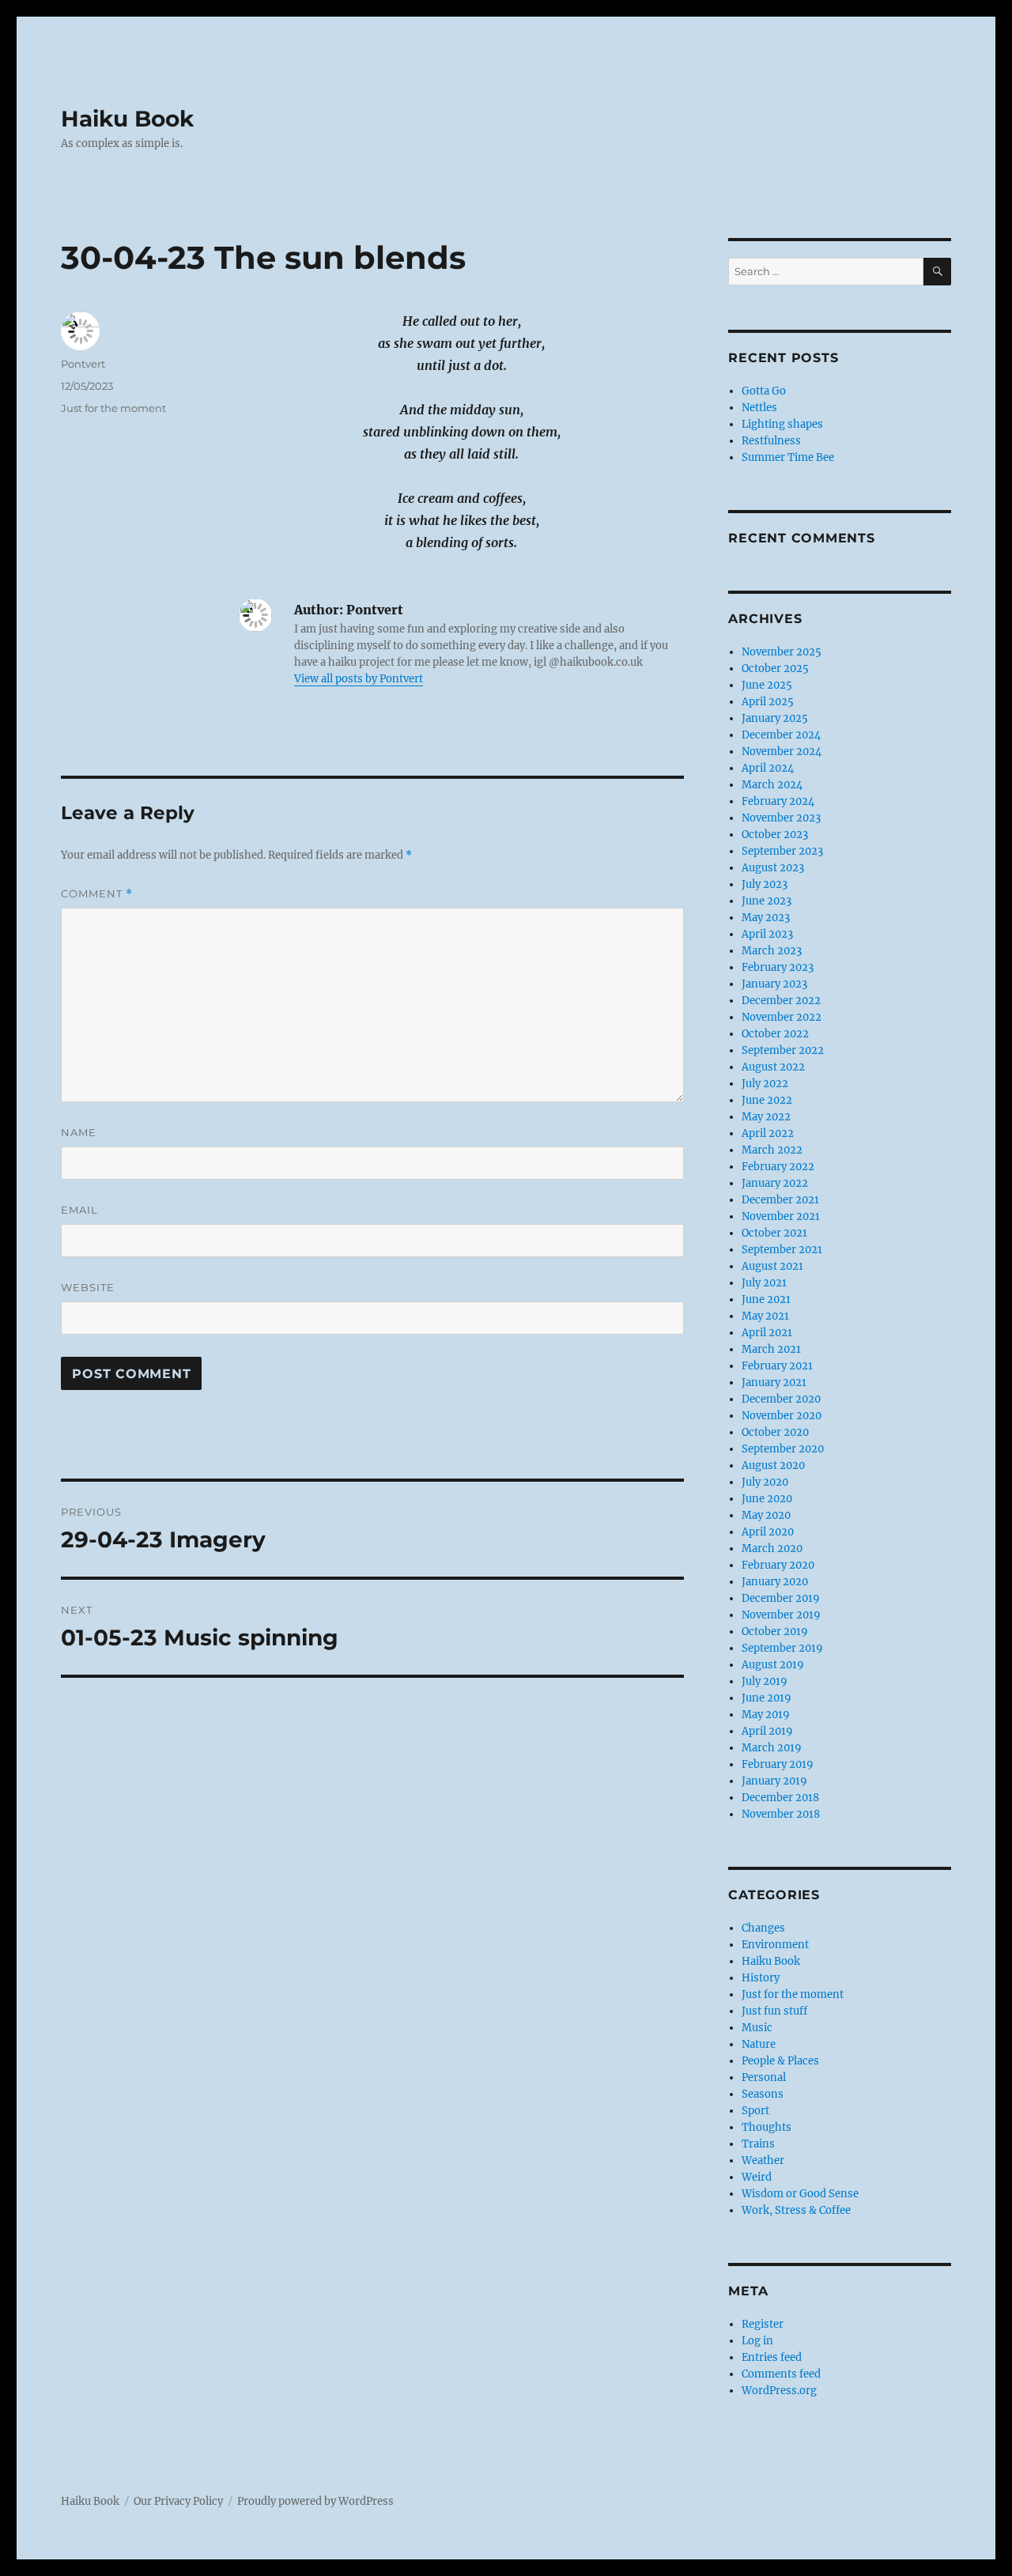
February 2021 (777, 1366)
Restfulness (771, 441)
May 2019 (766, 1715)
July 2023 (765, 884)
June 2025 (767, 685)
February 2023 (778, 967)
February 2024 (778, 801)
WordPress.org (779, 2391)
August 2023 (773, 868)
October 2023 (775, 835)
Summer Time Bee (788, 457)
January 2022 (775, 1183)
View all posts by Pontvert (359, 679)
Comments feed (781, 2374)
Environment (775, 1945)
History (761, 1978)
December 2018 (780, 1798)
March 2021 (771, 1349)
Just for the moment (113, 408)
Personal (764, 2077)
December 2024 (781, 735)
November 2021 (781, 1216)
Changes (763, 1928)
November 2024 (782, 752)
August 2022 (773, 1067)
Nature (759, 2044)
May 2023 (766, 918)
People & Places (780, 2061)
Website (88, 1287)
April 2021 (767, 1333)
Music (757, 2028)
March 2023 (772, 951)
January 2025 (775, 718)
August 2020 (773, 1466)
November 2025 (782, 652)
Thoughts (767, 2127)
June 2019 (767, 1698)
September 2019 (782, 1648)
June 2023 (767, 901)
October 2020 (775, 1432)
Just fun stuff (774, 2011)
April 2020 (768, 1532)
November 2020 (782, 1416)
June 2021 (766, 1299)
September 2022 (783, 1050)
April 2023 (767, 934)
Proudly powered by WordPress (315, 2501)
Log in (757, 2341)
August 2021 (772, 1266)
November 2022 (782, 1017)
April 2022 (768, 1133)
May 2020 (766, 1515)
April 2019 (767, 1731)
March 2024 (772, 785)
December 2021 (780, 1200)
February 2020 (778, 1565)
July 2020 (765, 1482)
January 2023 (774, 984)
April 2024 (768, 768)
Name (79, 1132)
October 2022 (775, 1034)
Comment (97, 894)
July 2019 (765, 1681)
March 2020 (772, 1549)
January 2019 (774, 1781)
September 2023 (782, 851)
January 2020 (775, 1582)
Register (763, 2324)
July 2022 (765, 1084)
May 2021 (765, 1316)
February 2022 (778, 1167)
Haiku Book (127, 119)
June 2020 (767, 1499)
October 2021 (774, 1233)
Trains (758, 2144)
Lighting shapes (782, 424)
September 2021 (782, 1250)
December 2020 (781, 1399)
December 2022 (781, 1001)
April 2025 (768, 702)
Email (79, 1210)
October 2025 (775, 669)
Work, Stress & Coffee (796, 2210)
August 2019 (773, 1665)
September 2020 (783, 1449)
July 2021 (764, 1283)
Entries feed (772, 2357)
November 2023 (781, 818)
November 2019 (781, 1615)
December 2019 (781, 1598)
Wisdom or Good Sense (800, 2194)
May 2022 (766, 1117)
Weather (763, 2161)
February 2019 (778, 1764)
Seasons (763, 2094)
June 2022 (767, 1100)
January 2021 (774, 1382)
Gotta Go (764, 391)
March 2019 (772, 1748)
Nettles (759, 408)
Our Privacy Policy (178, 2501)
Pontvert (83, 364)
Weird (757, 2177)
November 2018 (781, 1814)
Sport (755, 2111)
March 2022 (772, 1150)
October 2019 (775, 1632)
